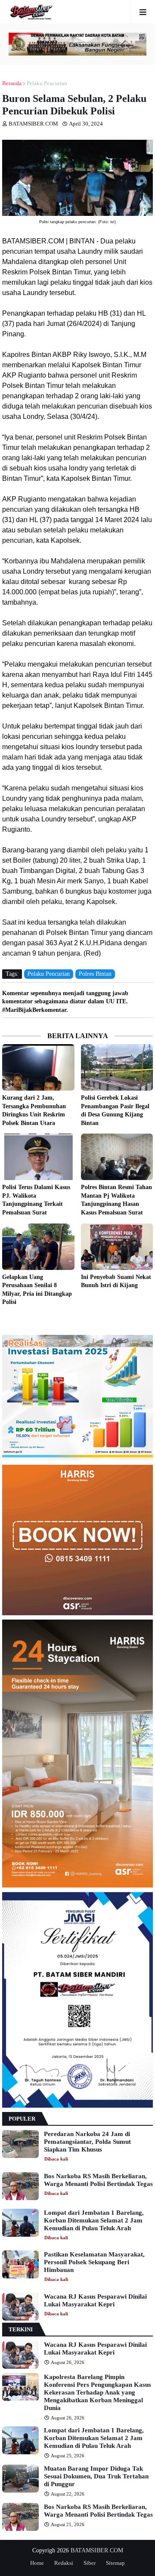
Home (37, 2563)
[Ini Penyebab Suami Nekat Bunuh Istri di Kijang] (117, 1247)
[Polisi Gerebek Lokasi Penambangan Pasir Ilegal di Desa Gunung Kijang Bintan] (117, 1067)
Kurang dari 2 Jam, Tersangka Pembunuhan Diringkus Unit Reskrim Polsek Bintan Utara (34, 1110)
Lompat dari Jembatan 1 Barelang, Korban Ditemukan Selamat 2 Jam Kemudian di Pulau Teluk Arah (94, 2220)
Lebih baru (4, 1319)
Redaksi (64, 2563)
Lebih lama (151, 1319)
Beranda (12, 83)
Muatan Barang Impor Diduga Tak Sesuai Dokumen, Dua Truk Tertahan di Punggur (96, 2476)
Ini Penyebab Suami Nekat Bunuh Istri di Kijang (116, 1281)
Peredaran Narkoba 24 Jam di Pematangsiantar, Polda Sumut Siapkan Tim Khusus (87, 2142)
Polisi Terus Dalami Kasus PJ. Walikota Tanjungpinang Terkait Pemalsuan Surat (36, 1200)
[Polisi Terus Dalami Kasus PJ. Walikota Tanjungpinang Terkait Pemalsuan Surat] (38, 1157)
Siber (90, 2563)
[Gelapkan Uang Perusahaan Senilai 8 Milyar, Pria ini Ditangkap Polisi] (38, 1247)
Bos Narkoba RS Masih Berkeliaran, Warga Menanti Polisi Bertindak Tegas (98, 2180)
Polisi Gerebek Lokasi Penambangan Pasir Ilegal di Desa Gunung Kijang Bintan (115, 1110)
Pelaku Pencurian (47, 83)
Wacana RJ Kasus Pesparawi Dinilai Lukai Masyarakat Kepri (95, 2300)
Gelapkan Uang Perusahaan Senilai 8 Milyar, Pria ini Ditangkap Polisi (37, 1290)
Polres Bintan (95, 974)
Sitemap (115, 2563)
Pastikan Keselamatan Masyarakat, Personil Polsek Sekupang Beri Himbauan (94, 2262)
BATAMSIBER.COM (97, 2550)
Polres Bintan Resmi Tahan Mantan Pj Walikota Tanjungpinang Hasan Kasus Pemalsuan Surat (116, 1200)
